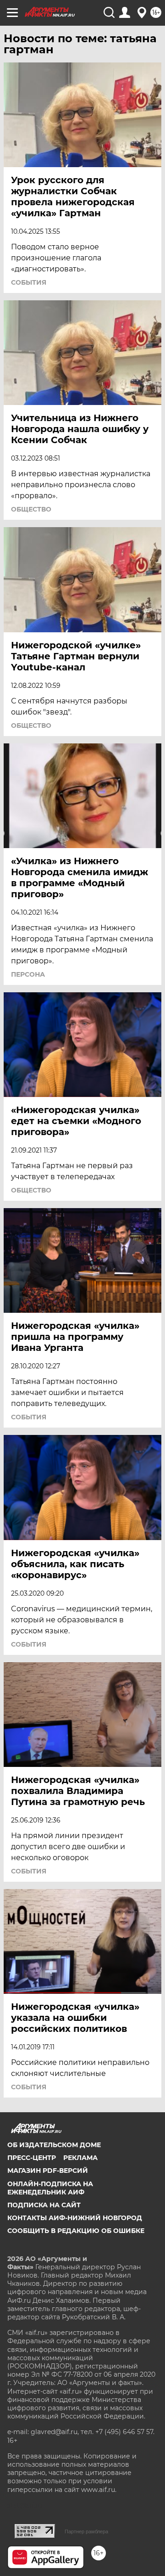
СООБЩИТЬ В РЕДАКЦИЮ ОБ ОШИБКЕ (76, 2231)
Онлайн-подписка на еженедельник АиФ (50, 2188)
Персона (28, 974)
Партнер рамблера (86, 2531)
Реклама (80, 2158)
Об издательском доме (54, 2145)
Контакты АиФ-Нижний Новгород (75, 2218)
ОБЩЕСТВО (31, 509)
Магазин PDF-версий (48, 2171)
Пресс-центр (32, 2158)
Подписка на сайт (44, 2205)
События (29, 282)
